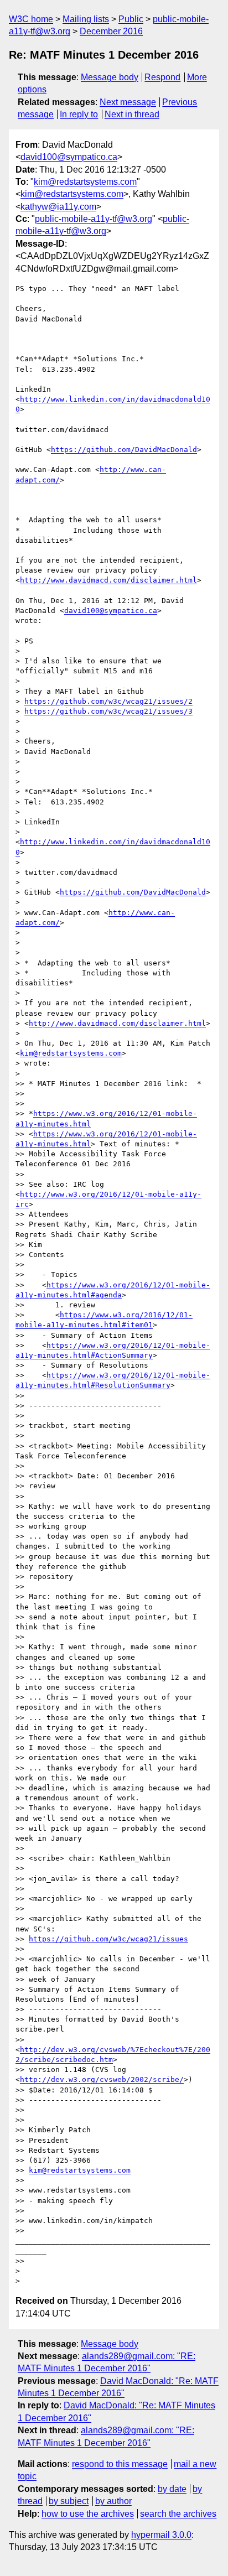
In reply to (79, 114)
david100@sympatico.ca (69, 157)
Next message (128, 102)
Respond (162, 77)
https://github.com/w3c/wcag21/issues (108, 1939)
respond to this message (120, 2464)
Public (131, 19)
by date (172, 2489)
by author (113, 2501)
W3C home (31, 19)
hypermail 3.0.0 (161, 2535)
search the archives (178, 2514)
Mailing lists (86, 19)
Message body (110, 77)
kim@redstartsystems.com (85, 182)
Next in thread (132, 114)
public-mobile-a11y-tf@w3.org (94, 219)
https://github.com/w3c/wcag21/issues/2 (108, 701)
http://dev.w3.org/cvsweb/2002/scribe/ (102, 2079)
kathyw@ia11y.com (58, 207)
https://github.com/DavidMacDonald (124, 450)
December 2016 (111, 31)
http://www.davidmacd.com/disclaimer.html (108, 580)
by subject (69, 2501)
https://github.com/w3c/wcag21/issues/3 (108, 711)
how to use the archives (88, 2514)
